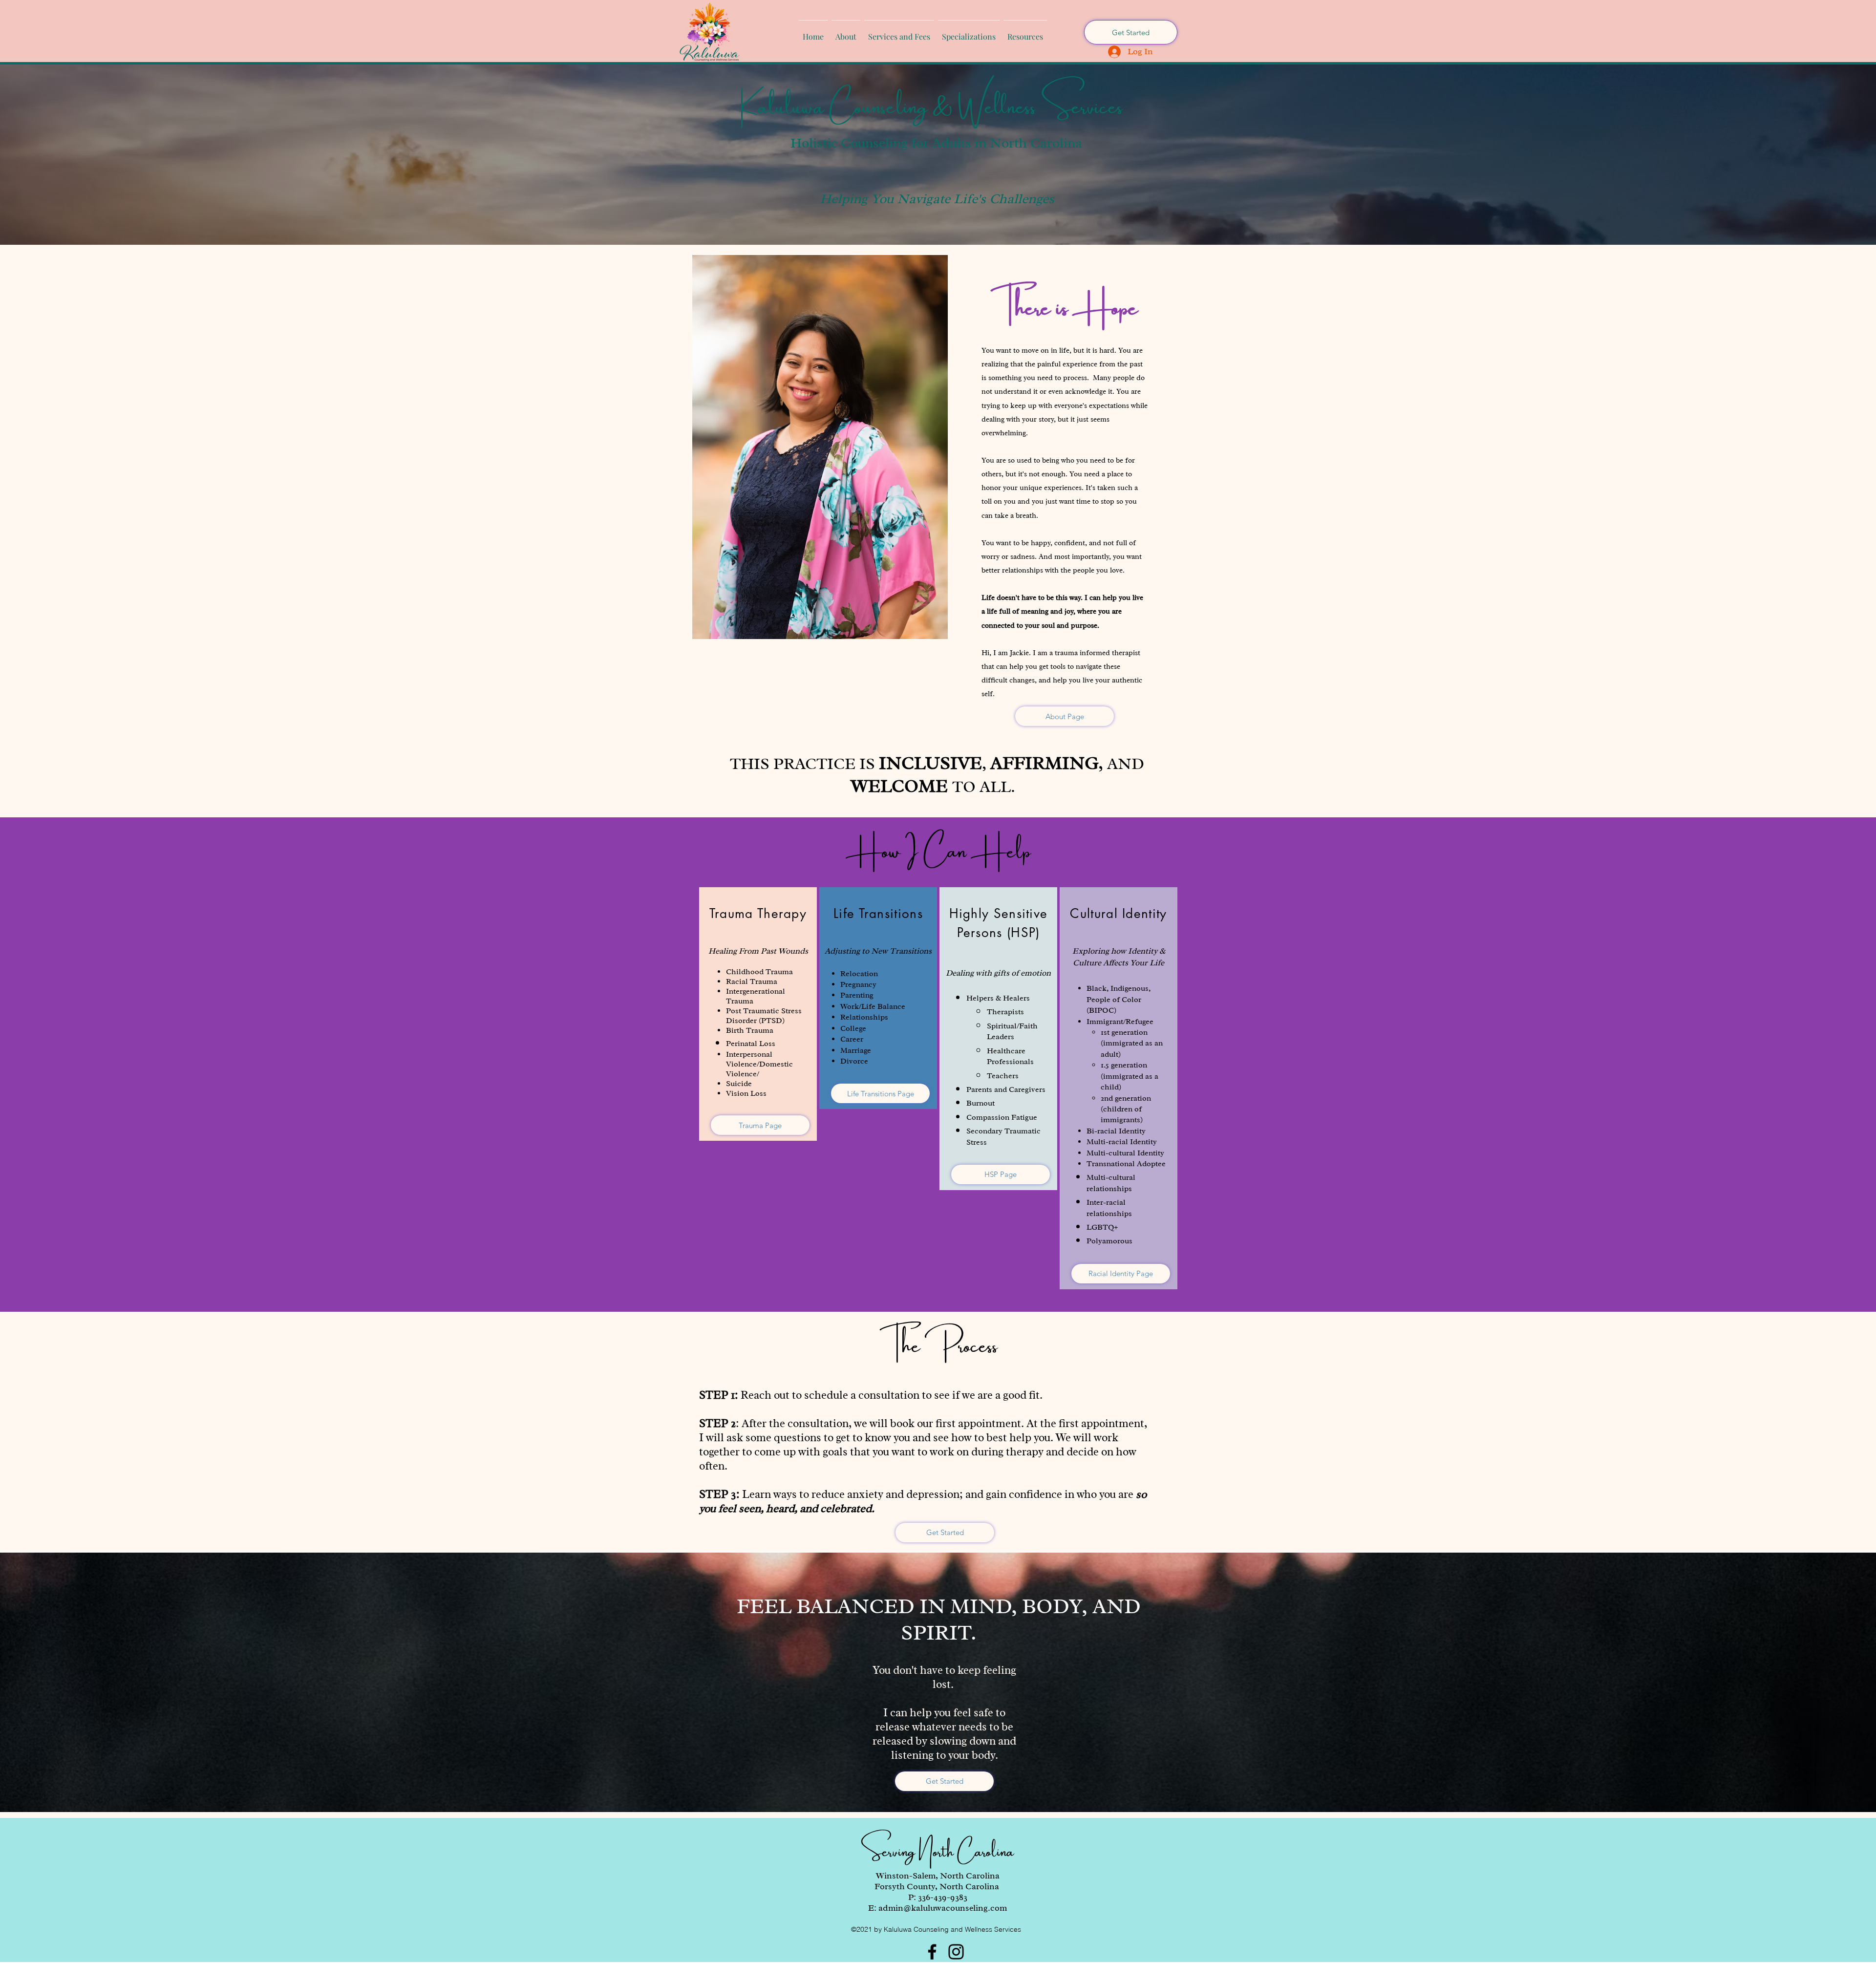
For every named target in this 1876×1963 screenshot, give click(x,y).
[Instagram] (956, 1952)
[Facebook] (932, 1952)
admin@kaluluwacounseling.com (943, 1908)
